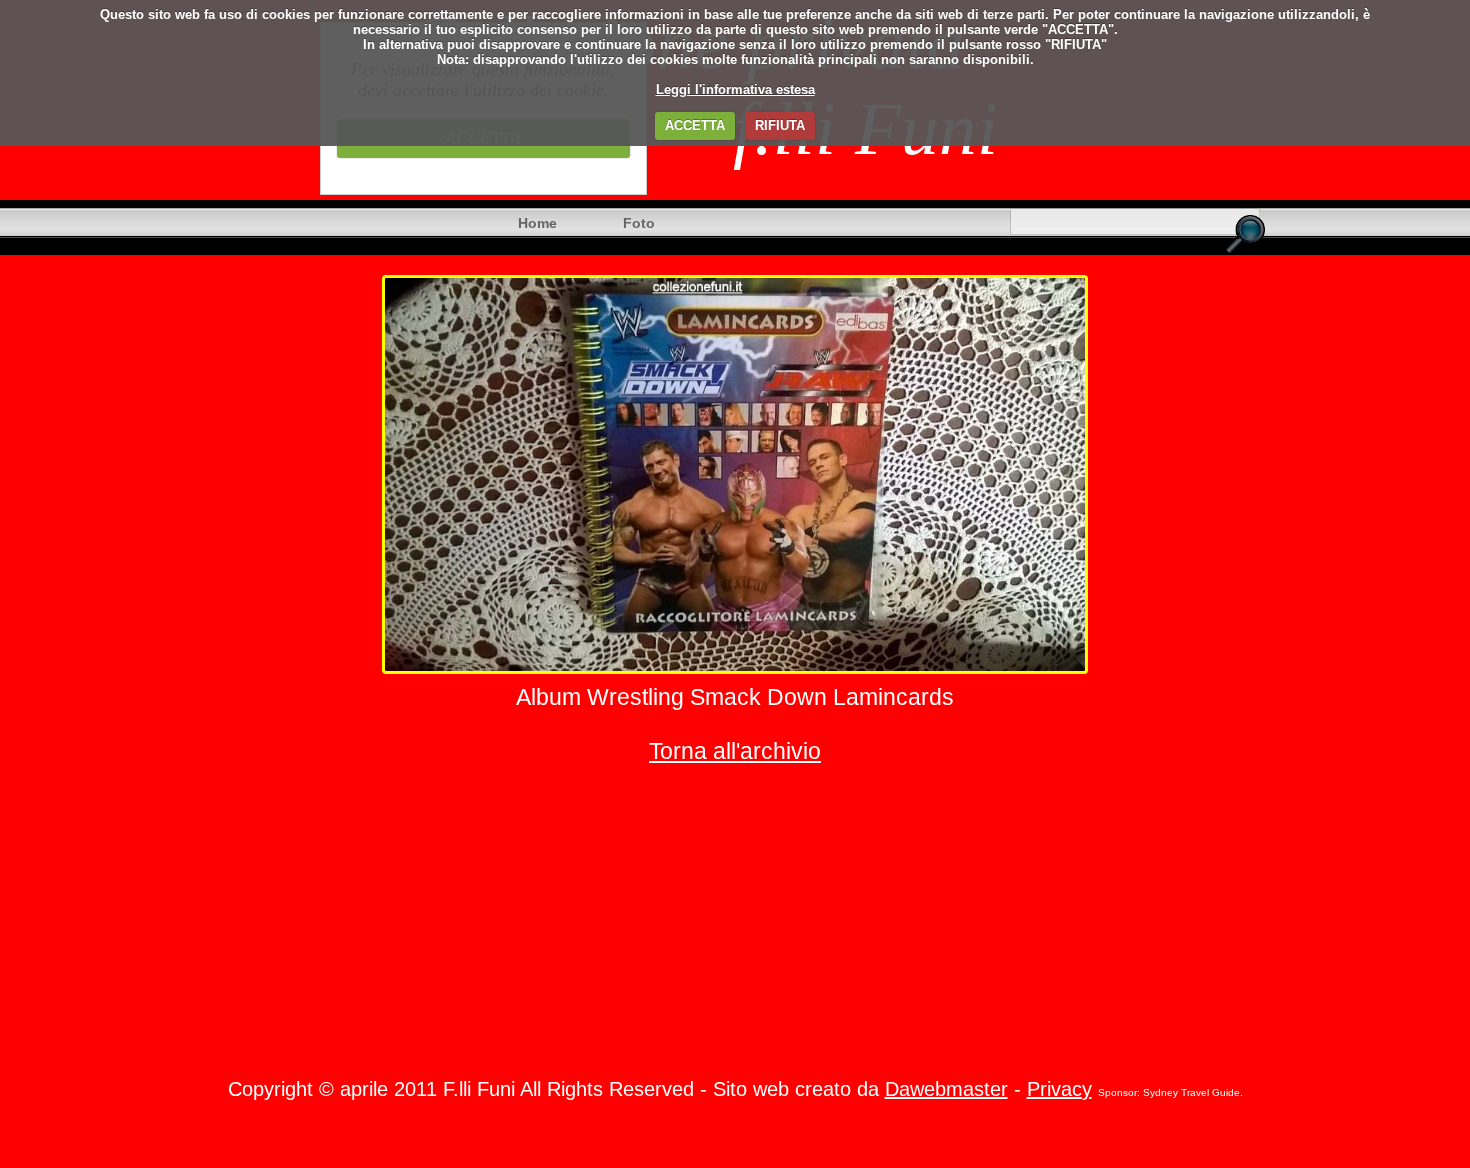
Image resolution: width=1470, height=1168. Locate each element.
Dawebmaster (946, 1089)
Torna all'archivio (735, 751)
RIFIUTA (780, 125)
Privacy (1059, 1089)
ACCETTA (695, 125)
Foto (639, 223)
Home (537, 223)
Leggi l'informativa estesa (735, 89)
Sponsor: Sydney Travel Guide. (1170, 1092)
